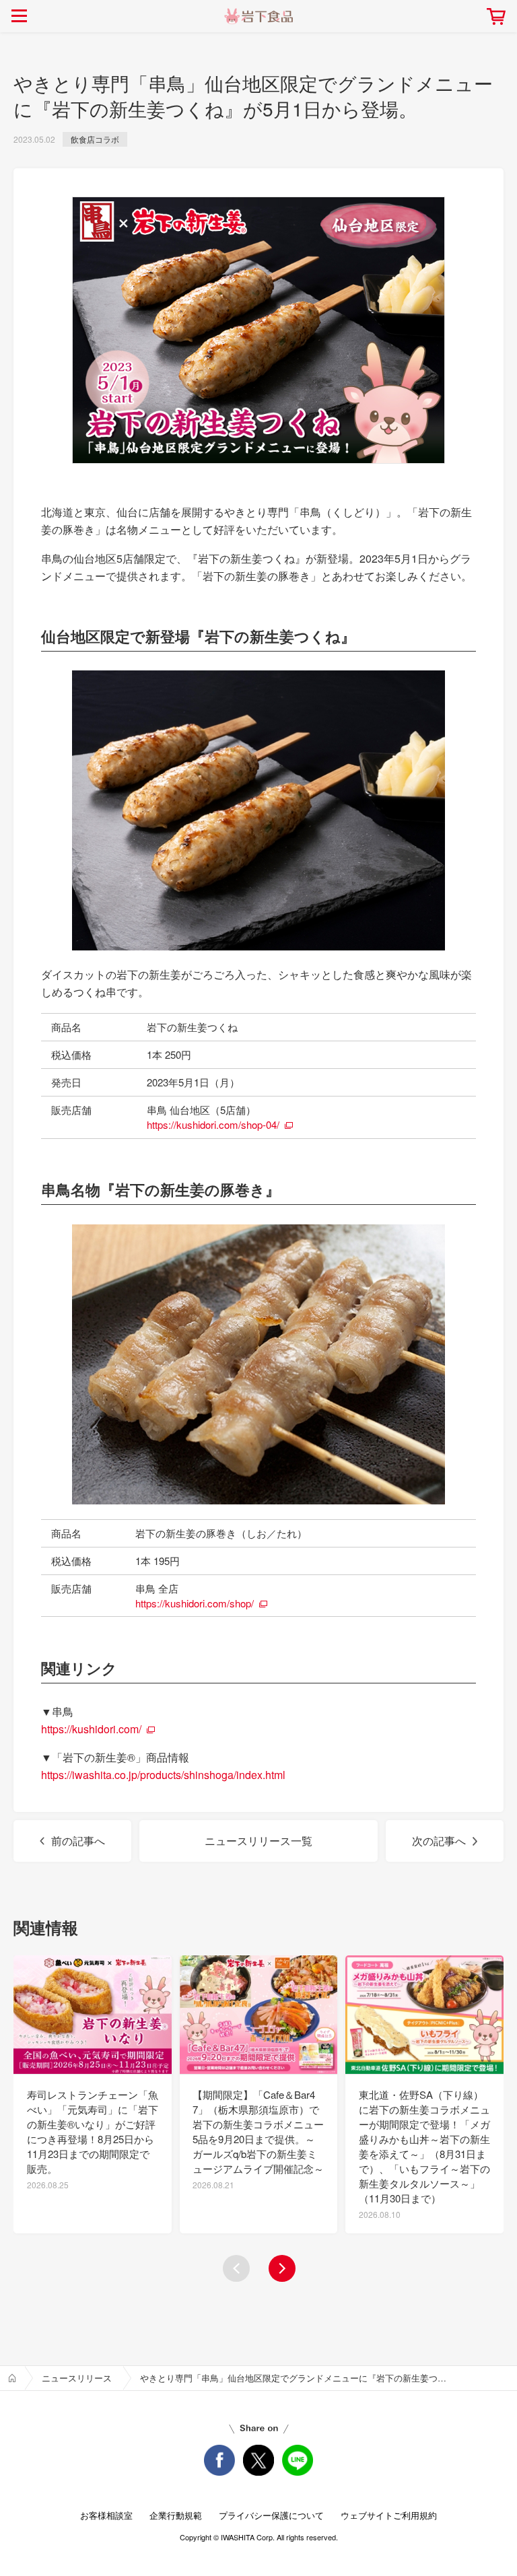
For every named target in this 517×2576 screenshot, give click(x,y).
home (12, 2378)
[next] (282, 2268)
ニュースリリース (77, 2378)
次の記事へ (439, 1841)
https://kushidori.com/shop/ (195, 1603)
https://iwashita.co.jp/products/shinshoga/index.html (163, 1775)
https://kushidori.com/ (91, 1729)
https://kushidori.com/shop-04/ (213, 1124)
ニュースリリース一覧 (258, 1841)
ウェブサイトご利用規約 (389, 2515)
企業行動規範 (176, 2515)
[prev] (236, 2268)
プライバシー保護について (271, 2515)
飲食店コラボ (95, 139)
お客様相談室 (106, 2515)
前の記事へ (78, 1841)
